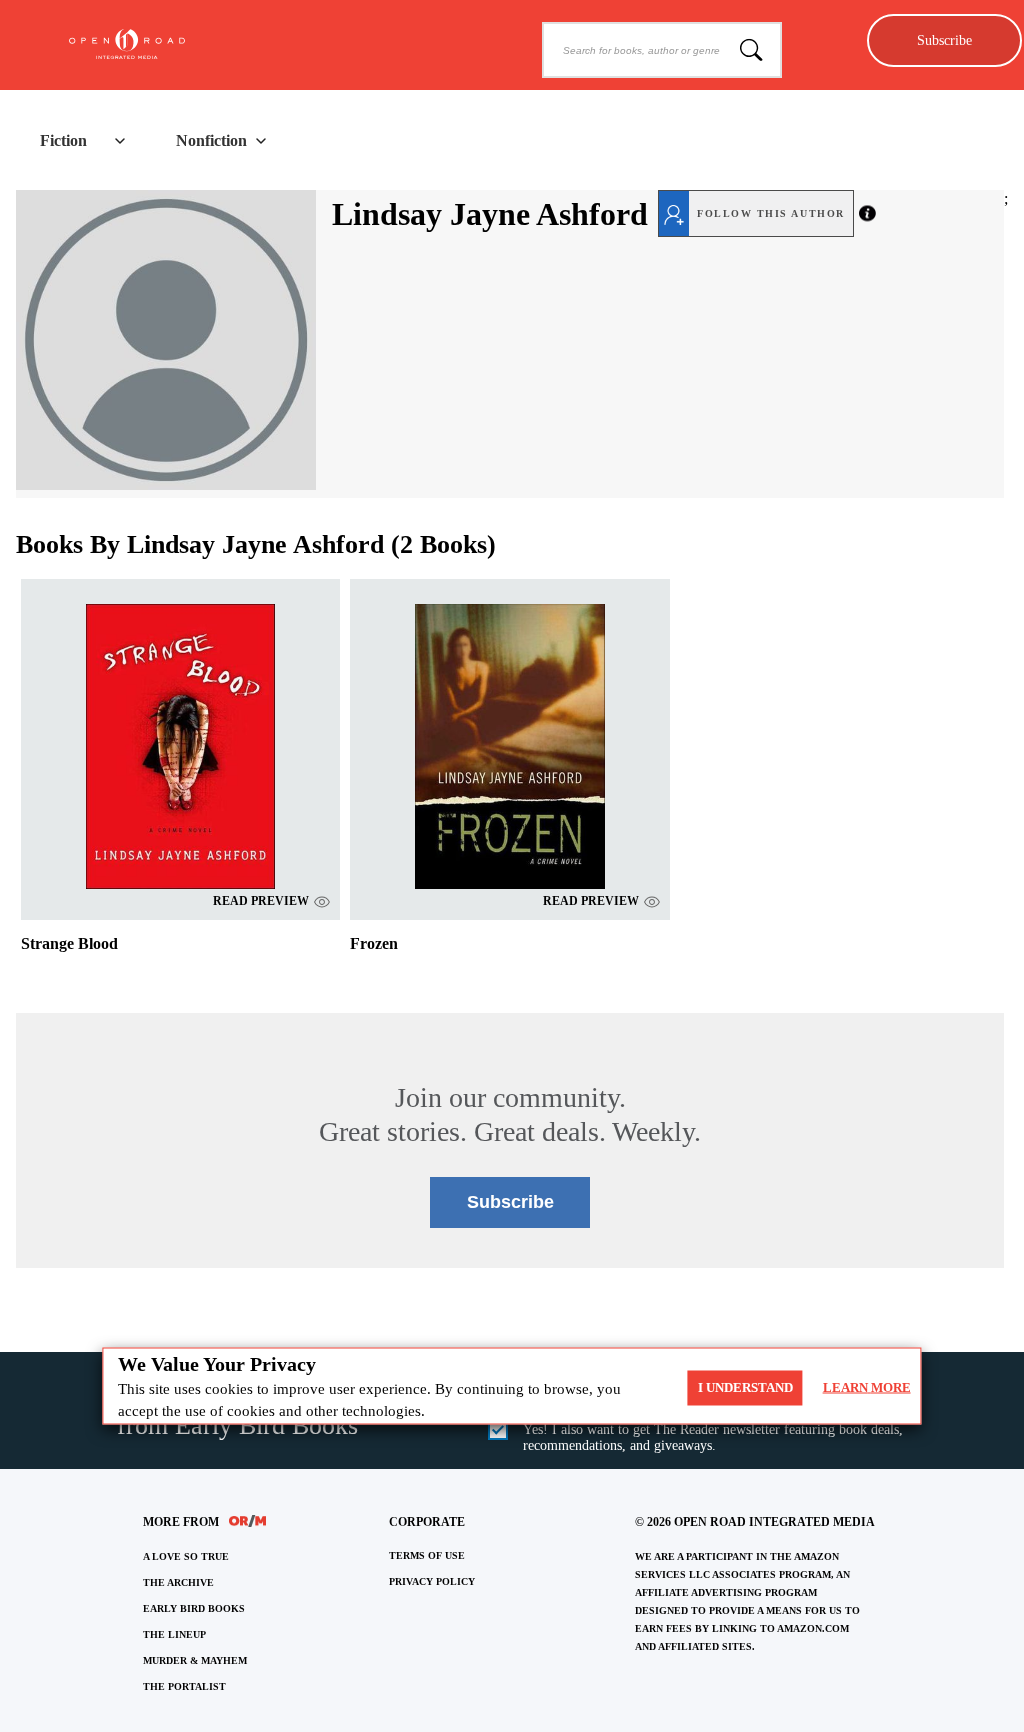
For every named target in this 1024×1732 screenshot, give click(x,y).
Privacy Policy (432, 1581)
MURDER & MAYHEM (195, 1660)
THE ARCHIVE (178, 1582)
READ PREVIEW (261, 901)
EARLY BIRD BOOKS (194, 1608)
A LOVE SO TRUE (186, 1556)
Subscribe (944, 40)
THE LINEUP (174, 1634)
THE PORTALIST (184, 1686)
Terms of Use (427, 1555)
